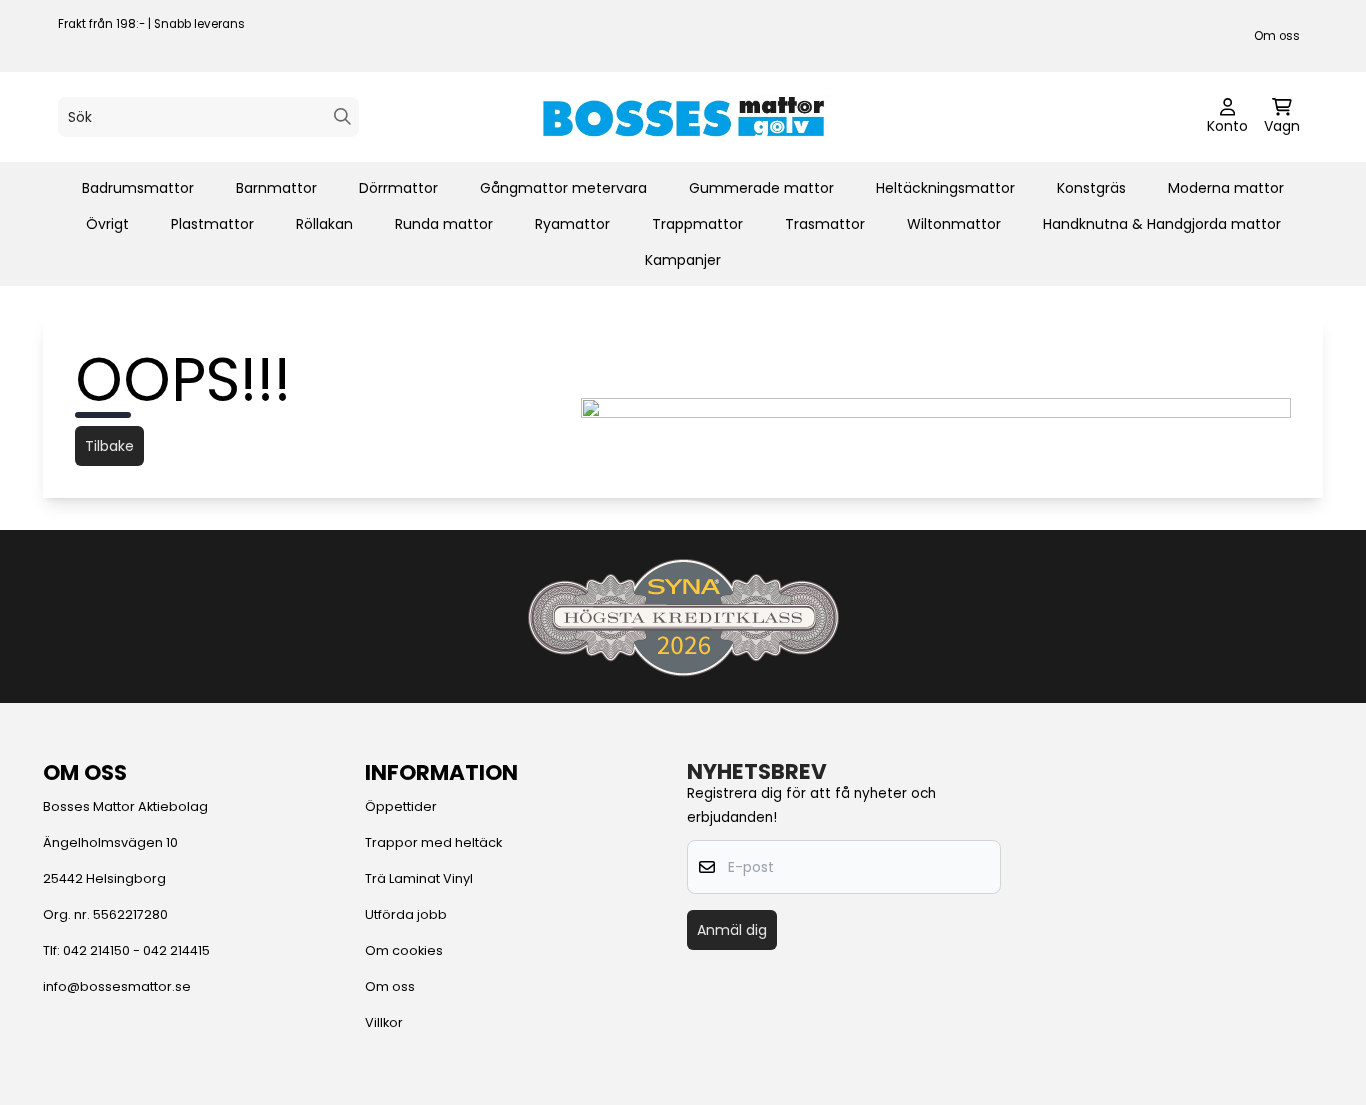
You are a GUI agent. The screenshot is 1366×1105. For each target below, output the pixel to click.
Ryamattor (572, 224)
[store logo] (683, 117)
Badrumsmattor (138, 188)
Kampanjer (683, 260)
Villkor (384, 1022)
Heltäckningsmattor (945, 188)
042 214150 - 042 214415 (136, 950)
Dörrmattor (398, 188)
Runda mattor (444, 224)
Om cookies (404, 950)
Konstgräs (1091, 188)
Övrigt (107, 224)
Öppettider (401, 806)
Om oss (1277, 36)
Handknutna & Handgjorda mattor (1162, 224)
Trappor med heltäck (433, 842)
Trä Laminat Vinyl (419, 878)
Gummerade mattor (761, 188)
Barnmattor (276, 188)
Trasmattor (825, 224)
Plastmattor (212, 224)
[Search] (342, 116)
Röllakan (324, 224)
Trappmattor (697, 224)
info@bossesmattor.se (117, 986)
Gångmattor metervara (563, 188)
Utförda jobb (406, 914)
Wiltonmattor (954, 224)
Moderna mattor (1226, 188)
